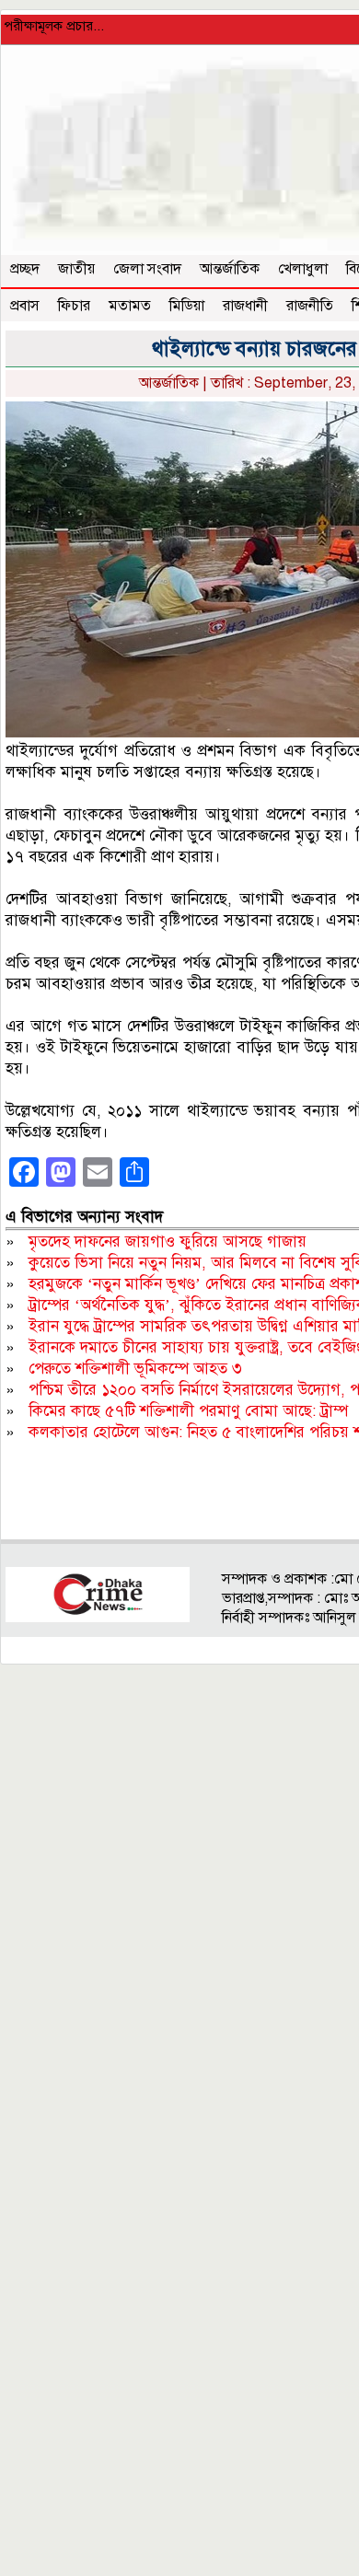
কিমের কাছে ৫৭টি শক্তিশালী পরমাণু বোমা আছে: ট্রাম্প (188, 1411)
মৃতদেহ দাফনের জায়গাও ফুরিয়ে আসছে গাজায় (168, 1242)
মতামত (130, 306)
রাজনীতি (310, 306)
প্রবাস (25, 306)
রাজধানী (245, 306)
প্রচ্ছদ (25, 269)
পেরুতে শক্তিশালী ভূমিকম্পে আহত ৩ (135, 1369)
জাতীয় (76, 269)
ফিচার (74, 306)
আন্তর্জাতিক (230, 269)
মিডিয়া (187, 306)
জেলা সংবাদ (147, 269)
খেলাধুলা (303, 269)
